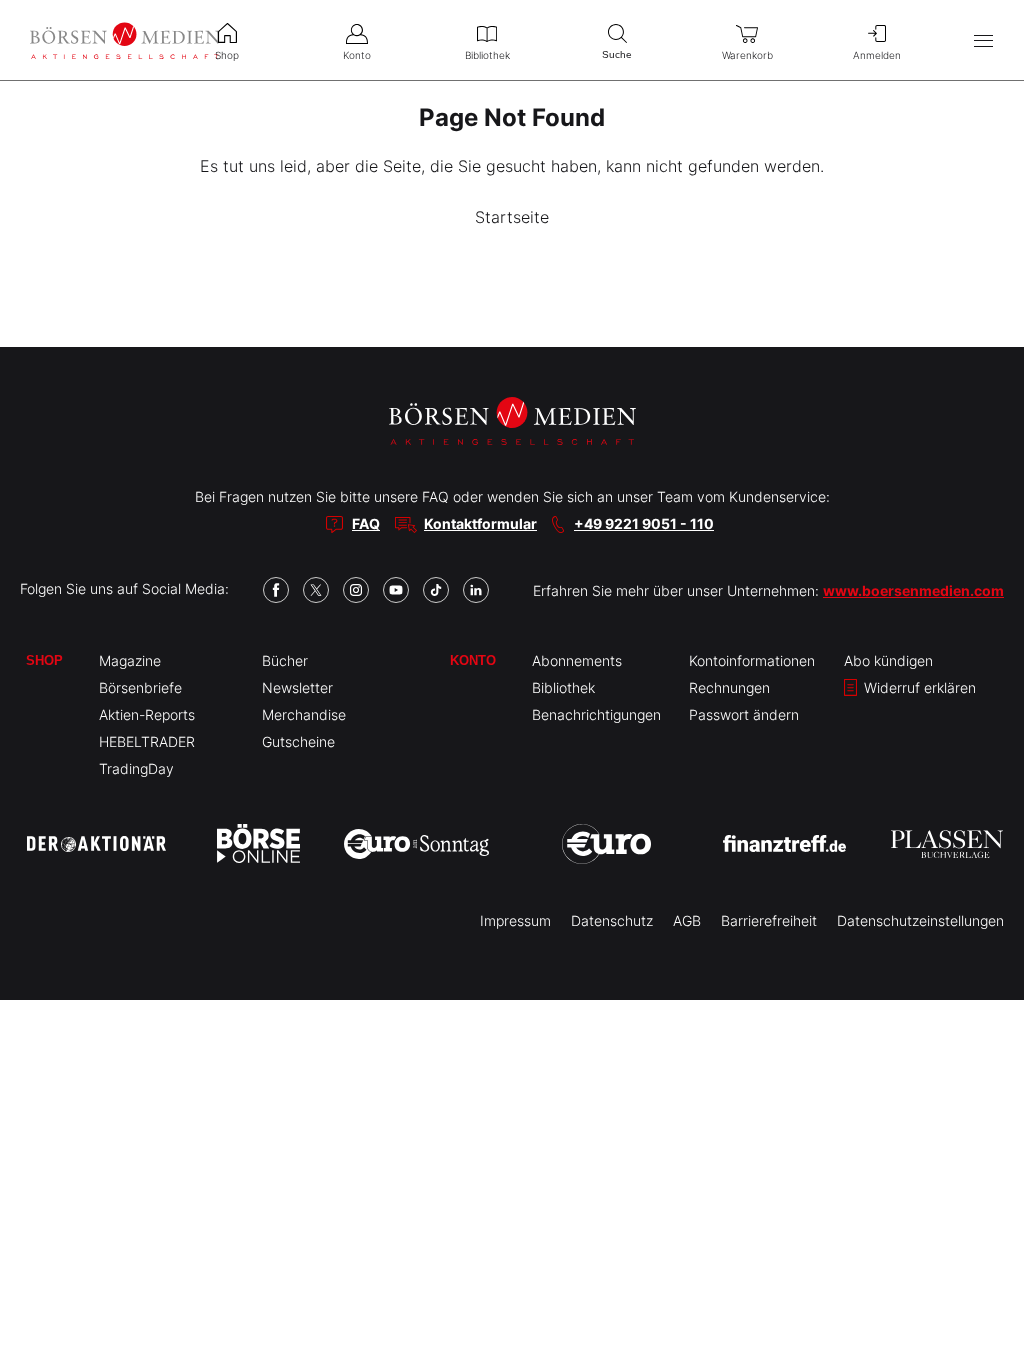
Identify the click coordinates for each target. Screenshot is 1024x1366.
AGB (687, 920)
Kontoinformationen (752, 660)
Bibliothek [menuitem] (487, 55)
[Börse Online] (258, 844)
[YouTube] (396, 590)
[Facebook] (276, 590)
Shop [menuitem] (227, 55)
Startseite (512, 217)
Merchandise (304, 714)
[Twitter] (316, 590)
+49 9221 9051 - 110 (644, 523)
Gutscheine (298, 741)
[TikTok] (436, 590)
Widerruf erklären (918, 687)
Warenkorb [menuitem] (747, 55)
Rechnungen (729, 687)
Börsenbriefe (140, 687)
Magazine (130, 660)
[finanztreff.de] (784, 843)
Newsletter (297, 687)
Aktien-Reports (147, 714)
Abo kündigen (888, 660)
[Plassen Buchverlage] (947, 844)
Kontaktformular (480, 523)
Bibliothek (563, 687)
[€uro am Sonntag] (416, 844)
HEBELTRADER (147, 741)
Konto (473, 660)
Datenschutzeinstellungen (920, 920)
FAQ (366, 523)
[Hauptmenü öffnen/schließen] (983, 40)
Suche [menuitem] (617, 54)
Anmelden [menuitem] (877, 55)
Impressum (515, 920)
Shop (44, 660)
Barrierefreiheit (769, 920)
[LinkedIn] (476, 590)
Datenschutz (612, 920)
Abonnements (577, 660)
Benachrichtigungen (596, 714)
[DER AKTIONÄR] (96, 844)
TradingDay (136, 768)
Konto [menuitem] (357, 55)
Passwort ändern (744, 714)
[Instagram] (356, 590)
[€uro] (606, 844)
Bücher (285, 660)
